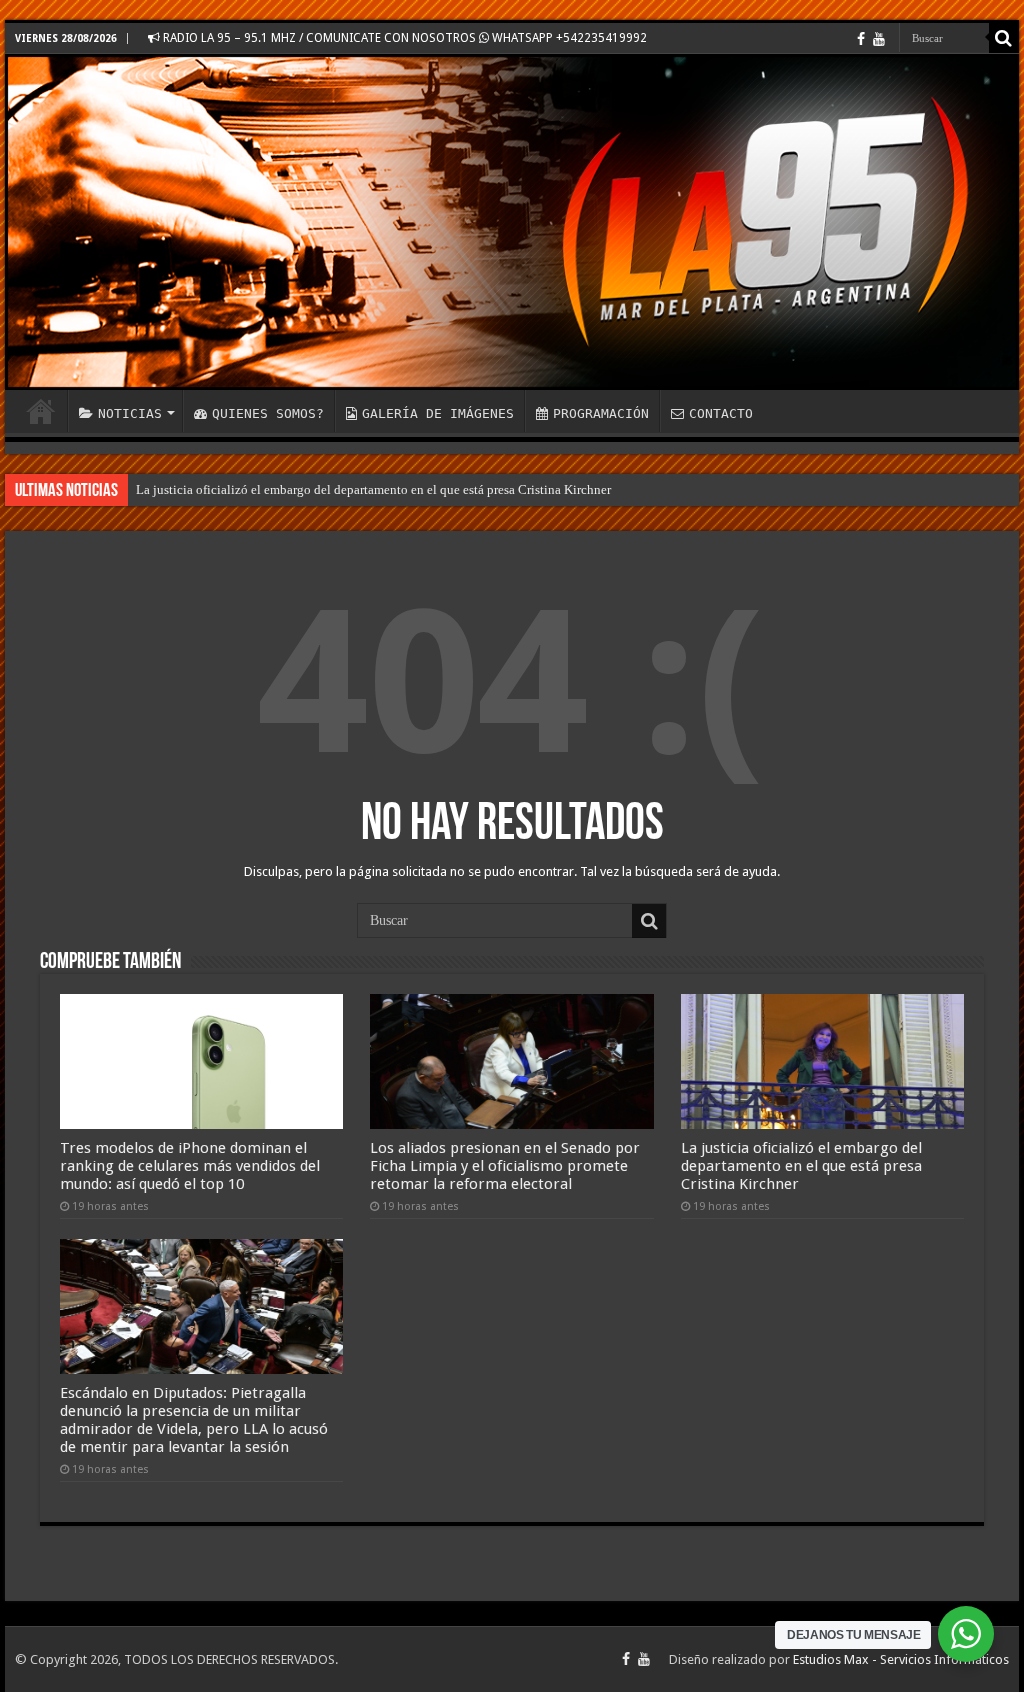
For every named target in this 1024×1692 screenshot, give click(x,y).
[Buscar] (1004, 38)
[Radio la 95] (512, 222)
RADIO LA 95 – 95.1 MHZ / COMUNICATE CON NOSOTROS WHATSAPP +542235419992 (403, 38)
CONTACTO (721, 413)
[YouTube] (879, 39)
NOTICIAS (130, 413)
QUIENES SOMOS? (268, 413)
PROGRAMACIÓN (601, 413)
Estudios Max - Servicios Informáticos (901, 1659)
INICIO (41, 411)
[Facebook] (861, 39)
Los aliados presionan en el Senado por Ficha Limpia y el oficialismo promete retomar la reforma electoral (505, 1166)
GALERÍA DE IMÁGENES (438, 413)
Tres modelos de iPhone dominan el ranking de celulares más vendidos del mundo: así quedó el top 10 (190, 1166)
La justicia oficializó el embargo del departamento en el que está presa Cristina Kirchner (373, 489)
